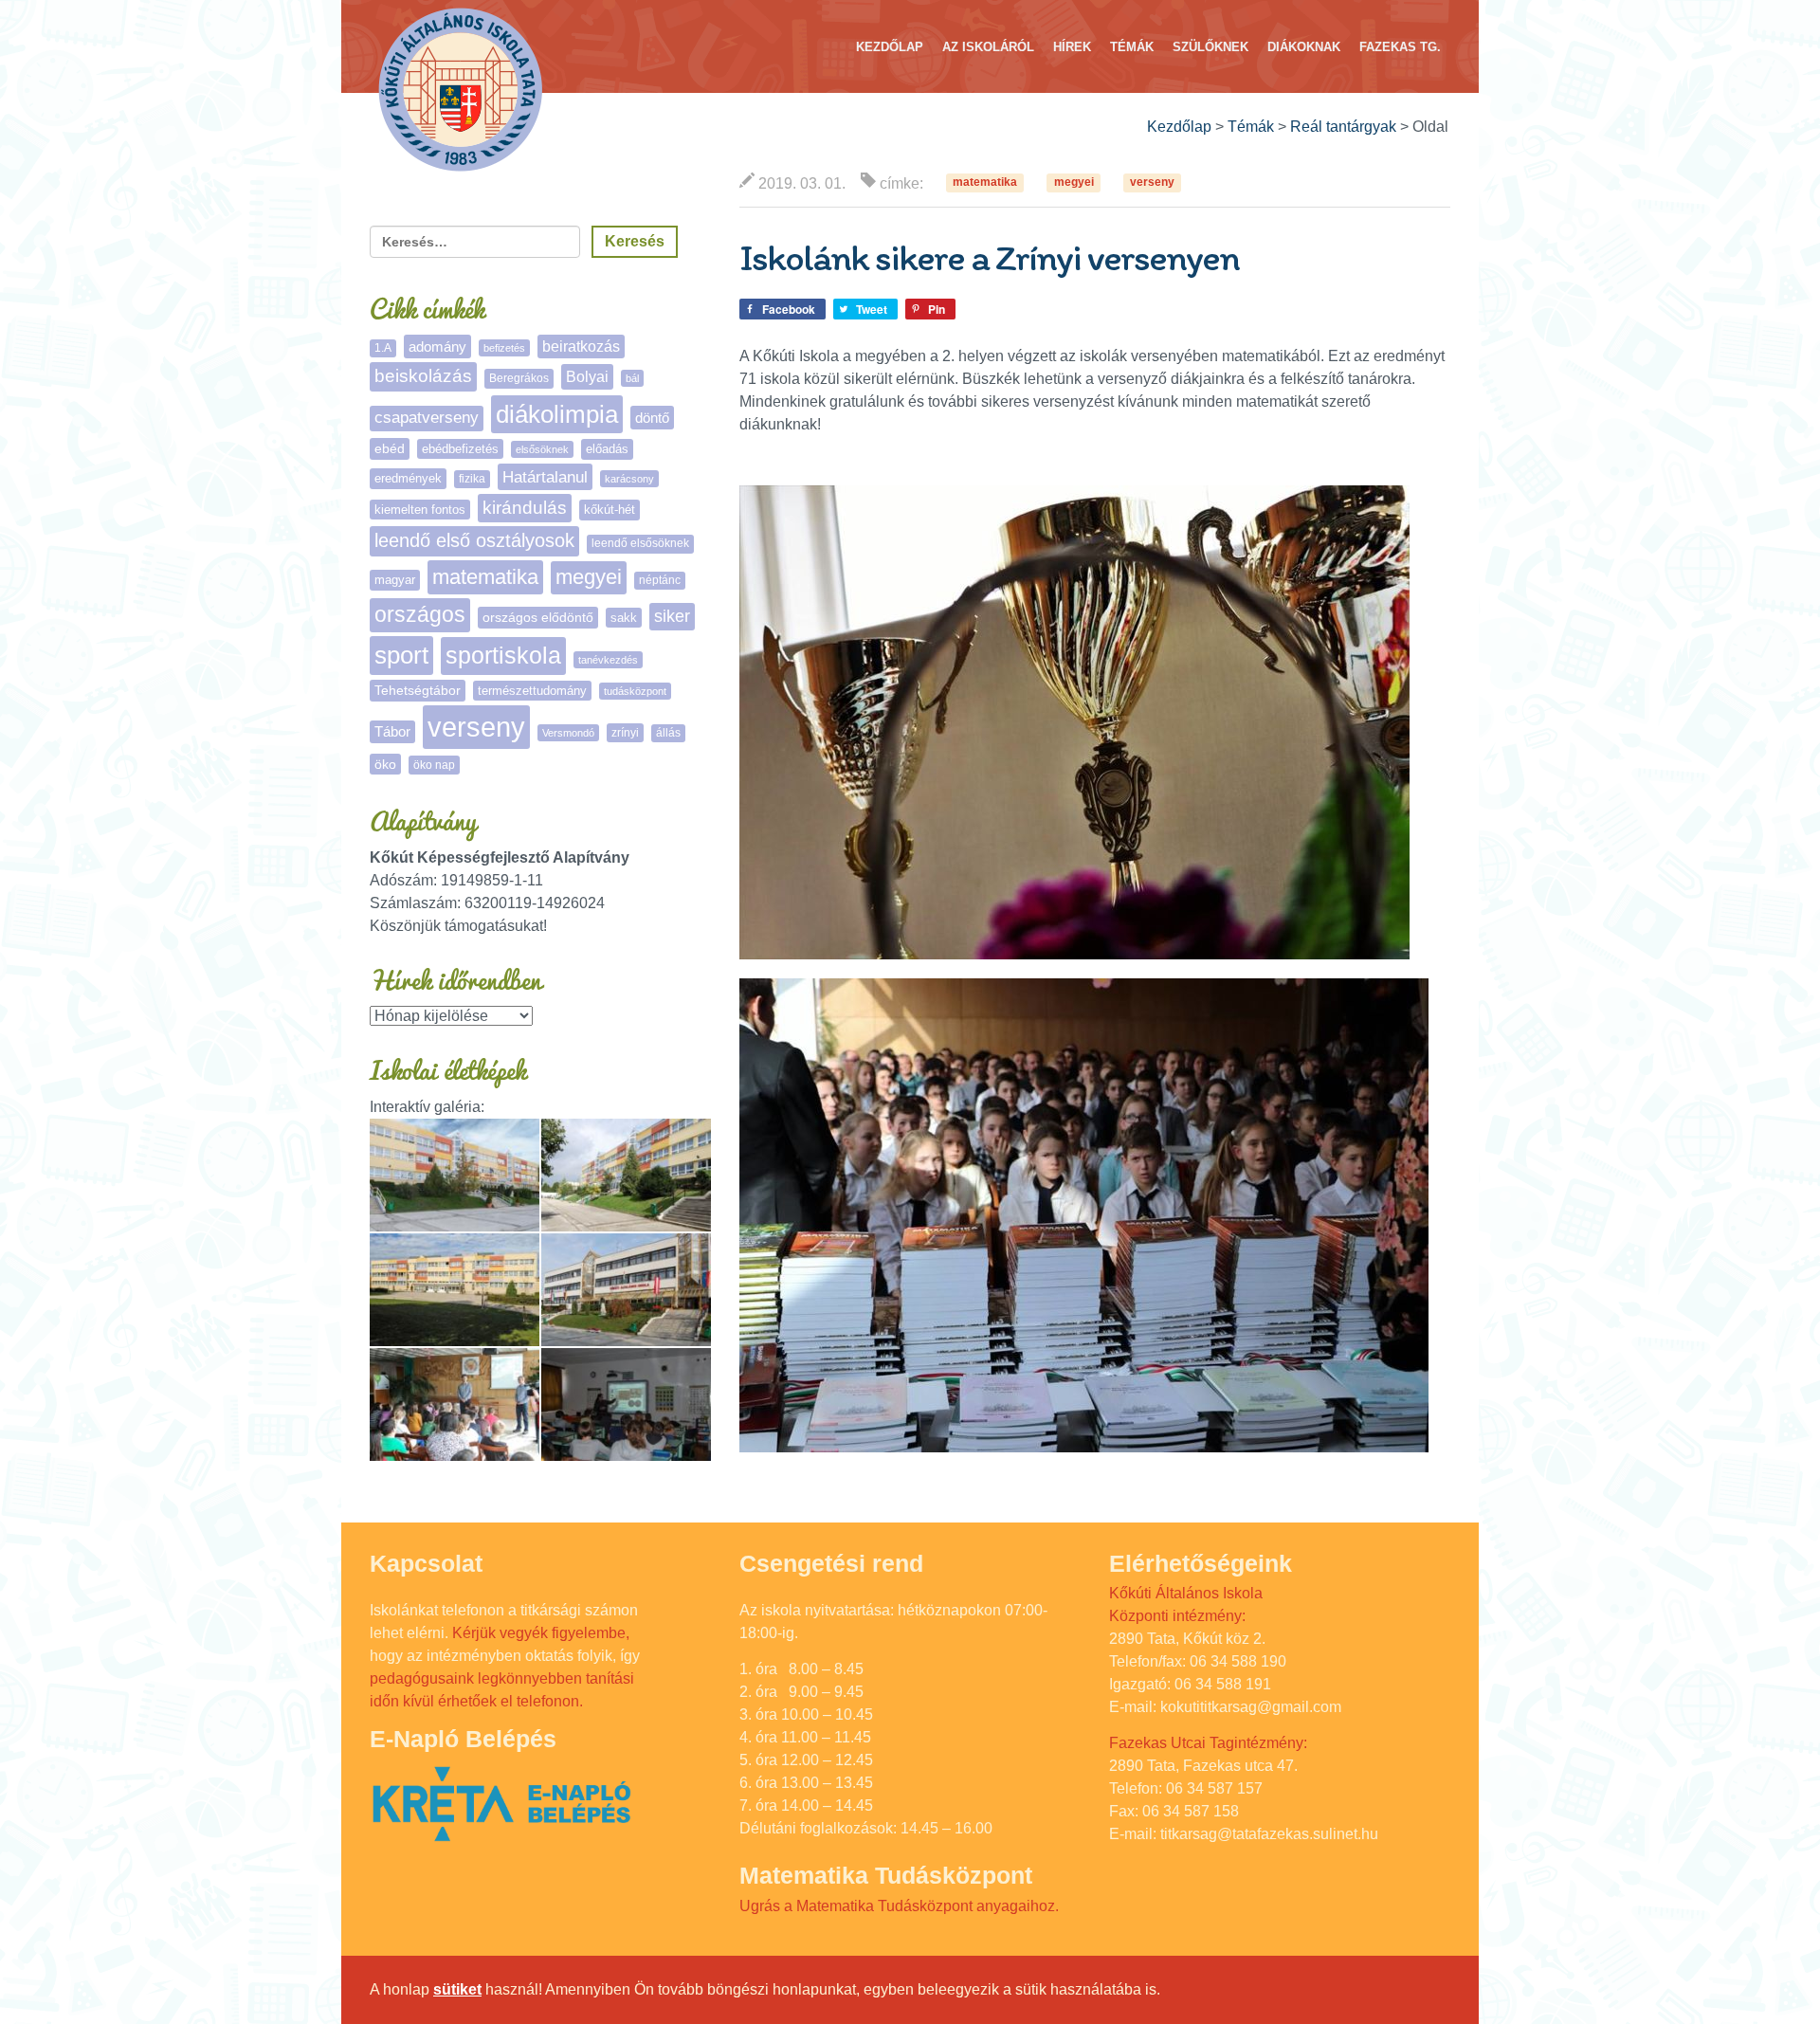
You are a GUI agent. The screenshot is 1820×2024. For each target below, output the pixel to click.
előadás (607, 449)
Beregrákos (519, 378)
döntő (652, 418)
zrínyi (625, 733)
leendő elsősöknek (640, 543)
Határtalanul (545, 477)
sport (401, 655)
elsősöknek (542, 449)
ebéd (390, 448)
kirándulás (525, 508)
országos (420, 615)
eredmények (408, 478)
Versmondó (568, 733)
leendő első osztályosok (474, 540)
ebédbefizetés (460, 449)
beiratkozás (581, 346)
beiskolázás (423, 376)
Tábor (392, 732)
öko (385, 764)
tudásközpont (635, 691)
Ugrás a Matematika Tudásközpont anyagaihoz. (899, 1906)
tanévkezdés (608, 660)
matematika (985, 183)
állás (668, 733)
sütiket (457, 1989)
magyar (395, 580)
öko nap (434, 765)
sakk (624, 618)
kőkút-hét (610, 510)
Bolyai (587, 376)
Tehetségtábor (418, 690)
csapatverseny (427, 418)
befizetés (504, 348)
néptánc (660, 580)
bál (632, 378)
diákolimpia (557, 414)
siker (672, 616)
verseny (1152, 183)
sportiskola (503, 655)
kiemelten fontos (420, 510)
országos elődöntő (538, 617)
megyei (1074, 183)
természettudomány (532, 691)
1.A (383, 348)
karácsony (629, 479)
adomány (437, 346)
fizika (472, 479)
